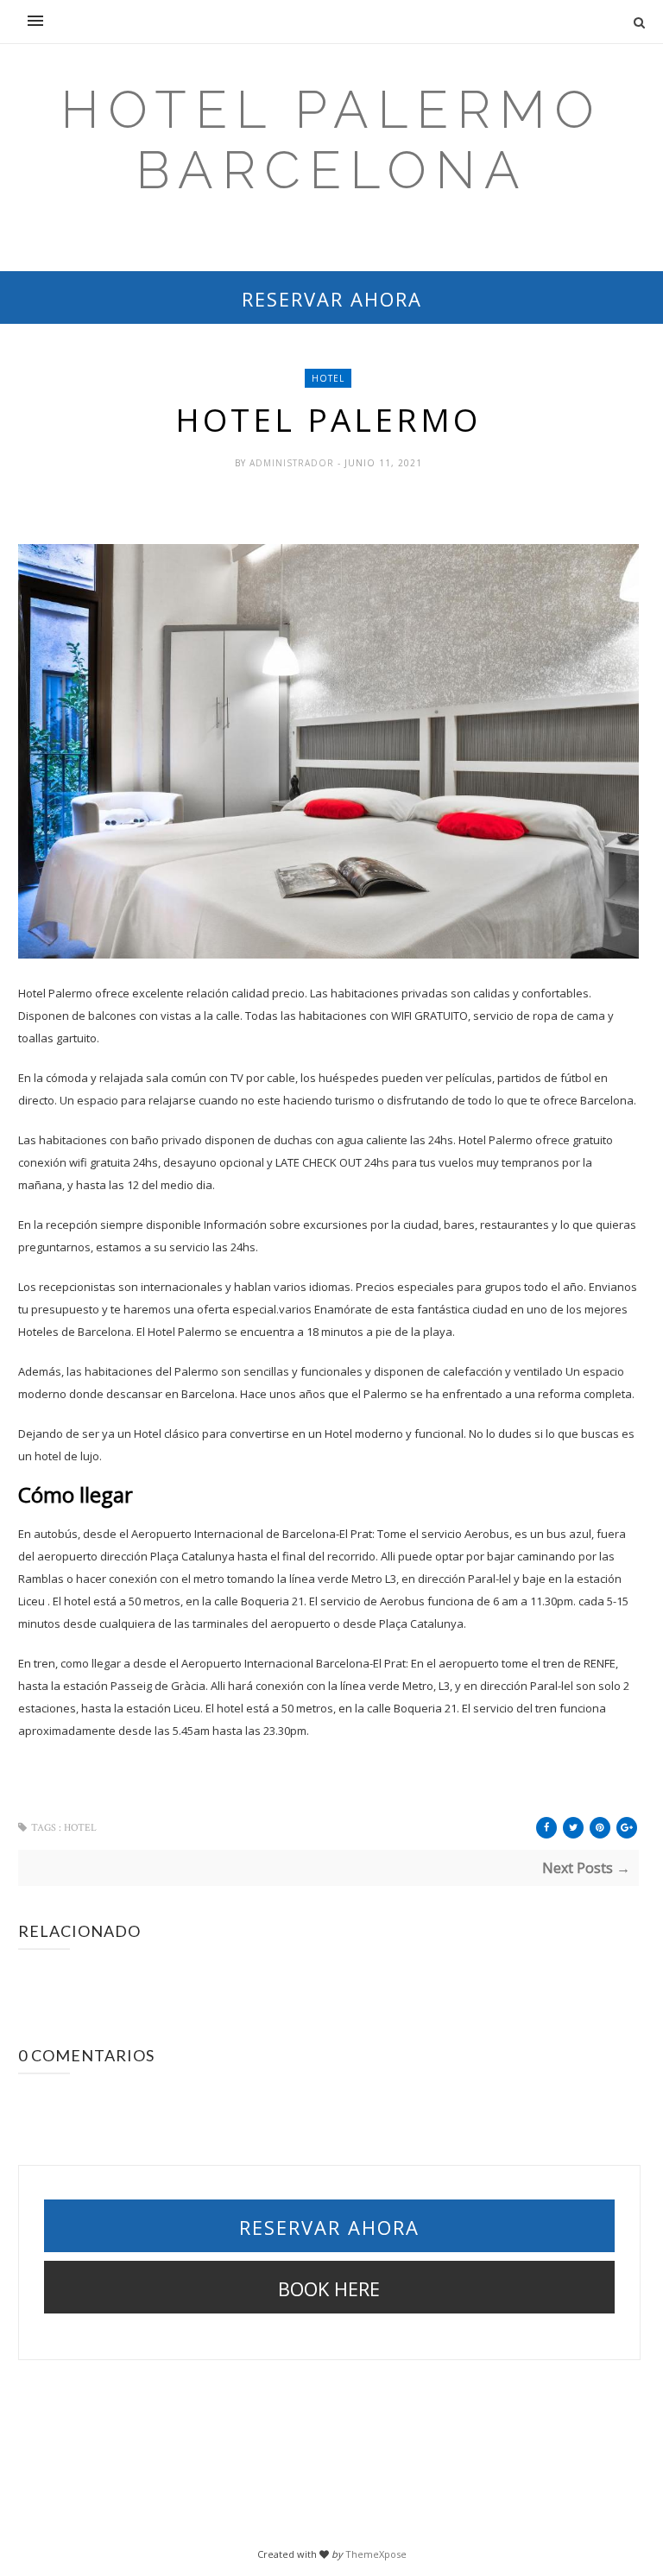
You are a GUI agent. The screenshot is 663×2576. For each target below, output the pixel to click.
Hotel (328, 378)
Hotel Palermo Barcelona (331, 140)
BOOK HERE (329, 2288)
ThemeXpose (376, 2554)
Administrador (294, 463)
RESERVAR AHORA (332, 299)
